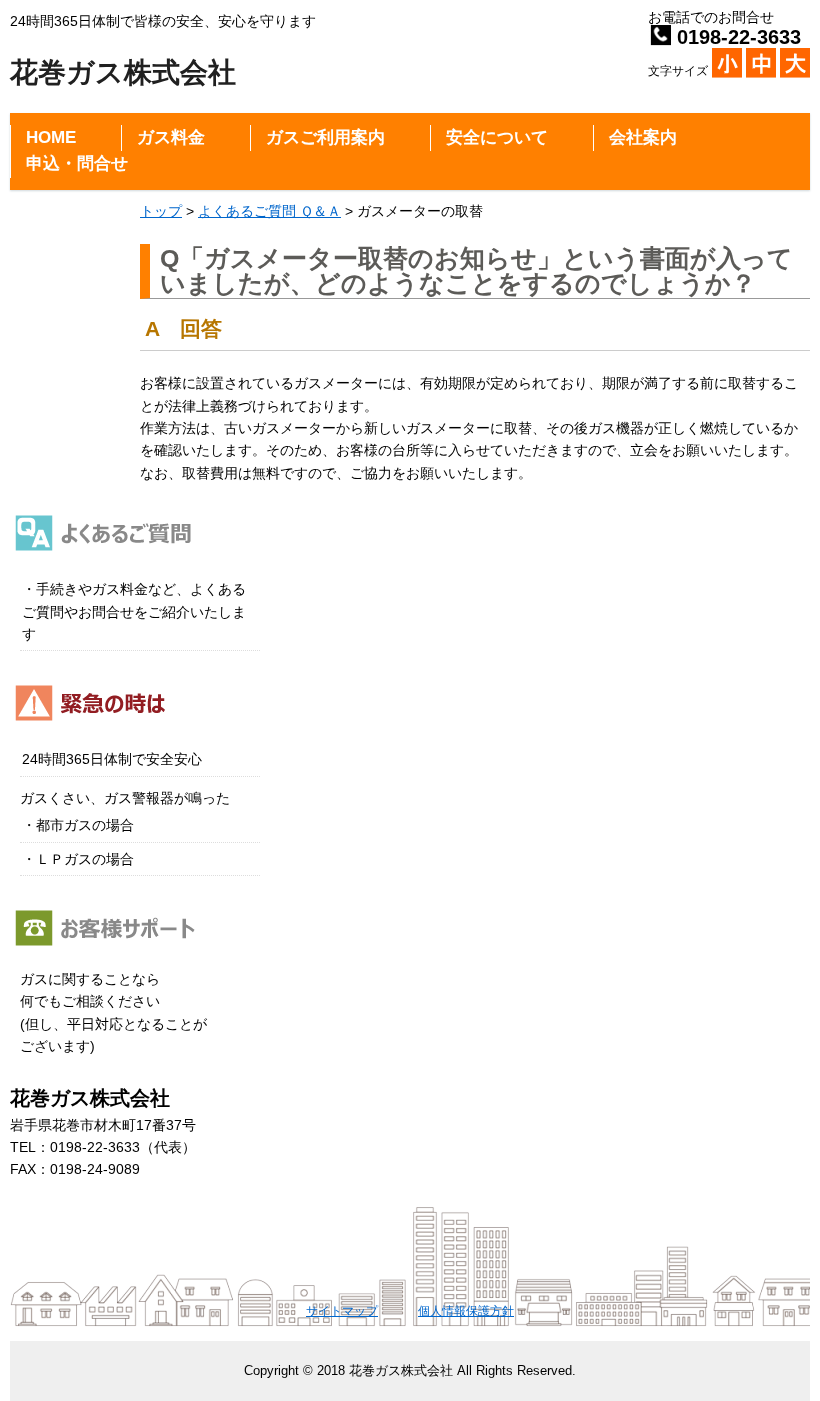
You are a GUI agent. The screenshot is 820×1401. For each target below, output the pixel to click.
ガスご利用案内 (325, 137)
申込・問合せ (77, 163)
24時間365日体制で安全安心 (112, 759)
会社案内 (643, 137)
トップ (161, 211)
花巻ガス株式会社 (123, 72)
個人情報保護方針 (466, 1311)
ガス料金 (171, 137)
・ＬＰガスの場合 (78, 859)
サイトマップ (342, 1311)
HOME (51, 137)
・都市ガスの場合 (78, 825)
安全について (497, 137)
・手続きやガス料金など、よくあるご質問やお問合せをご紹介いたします (134, 611)
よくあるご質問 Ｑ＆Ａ (269, 211)
